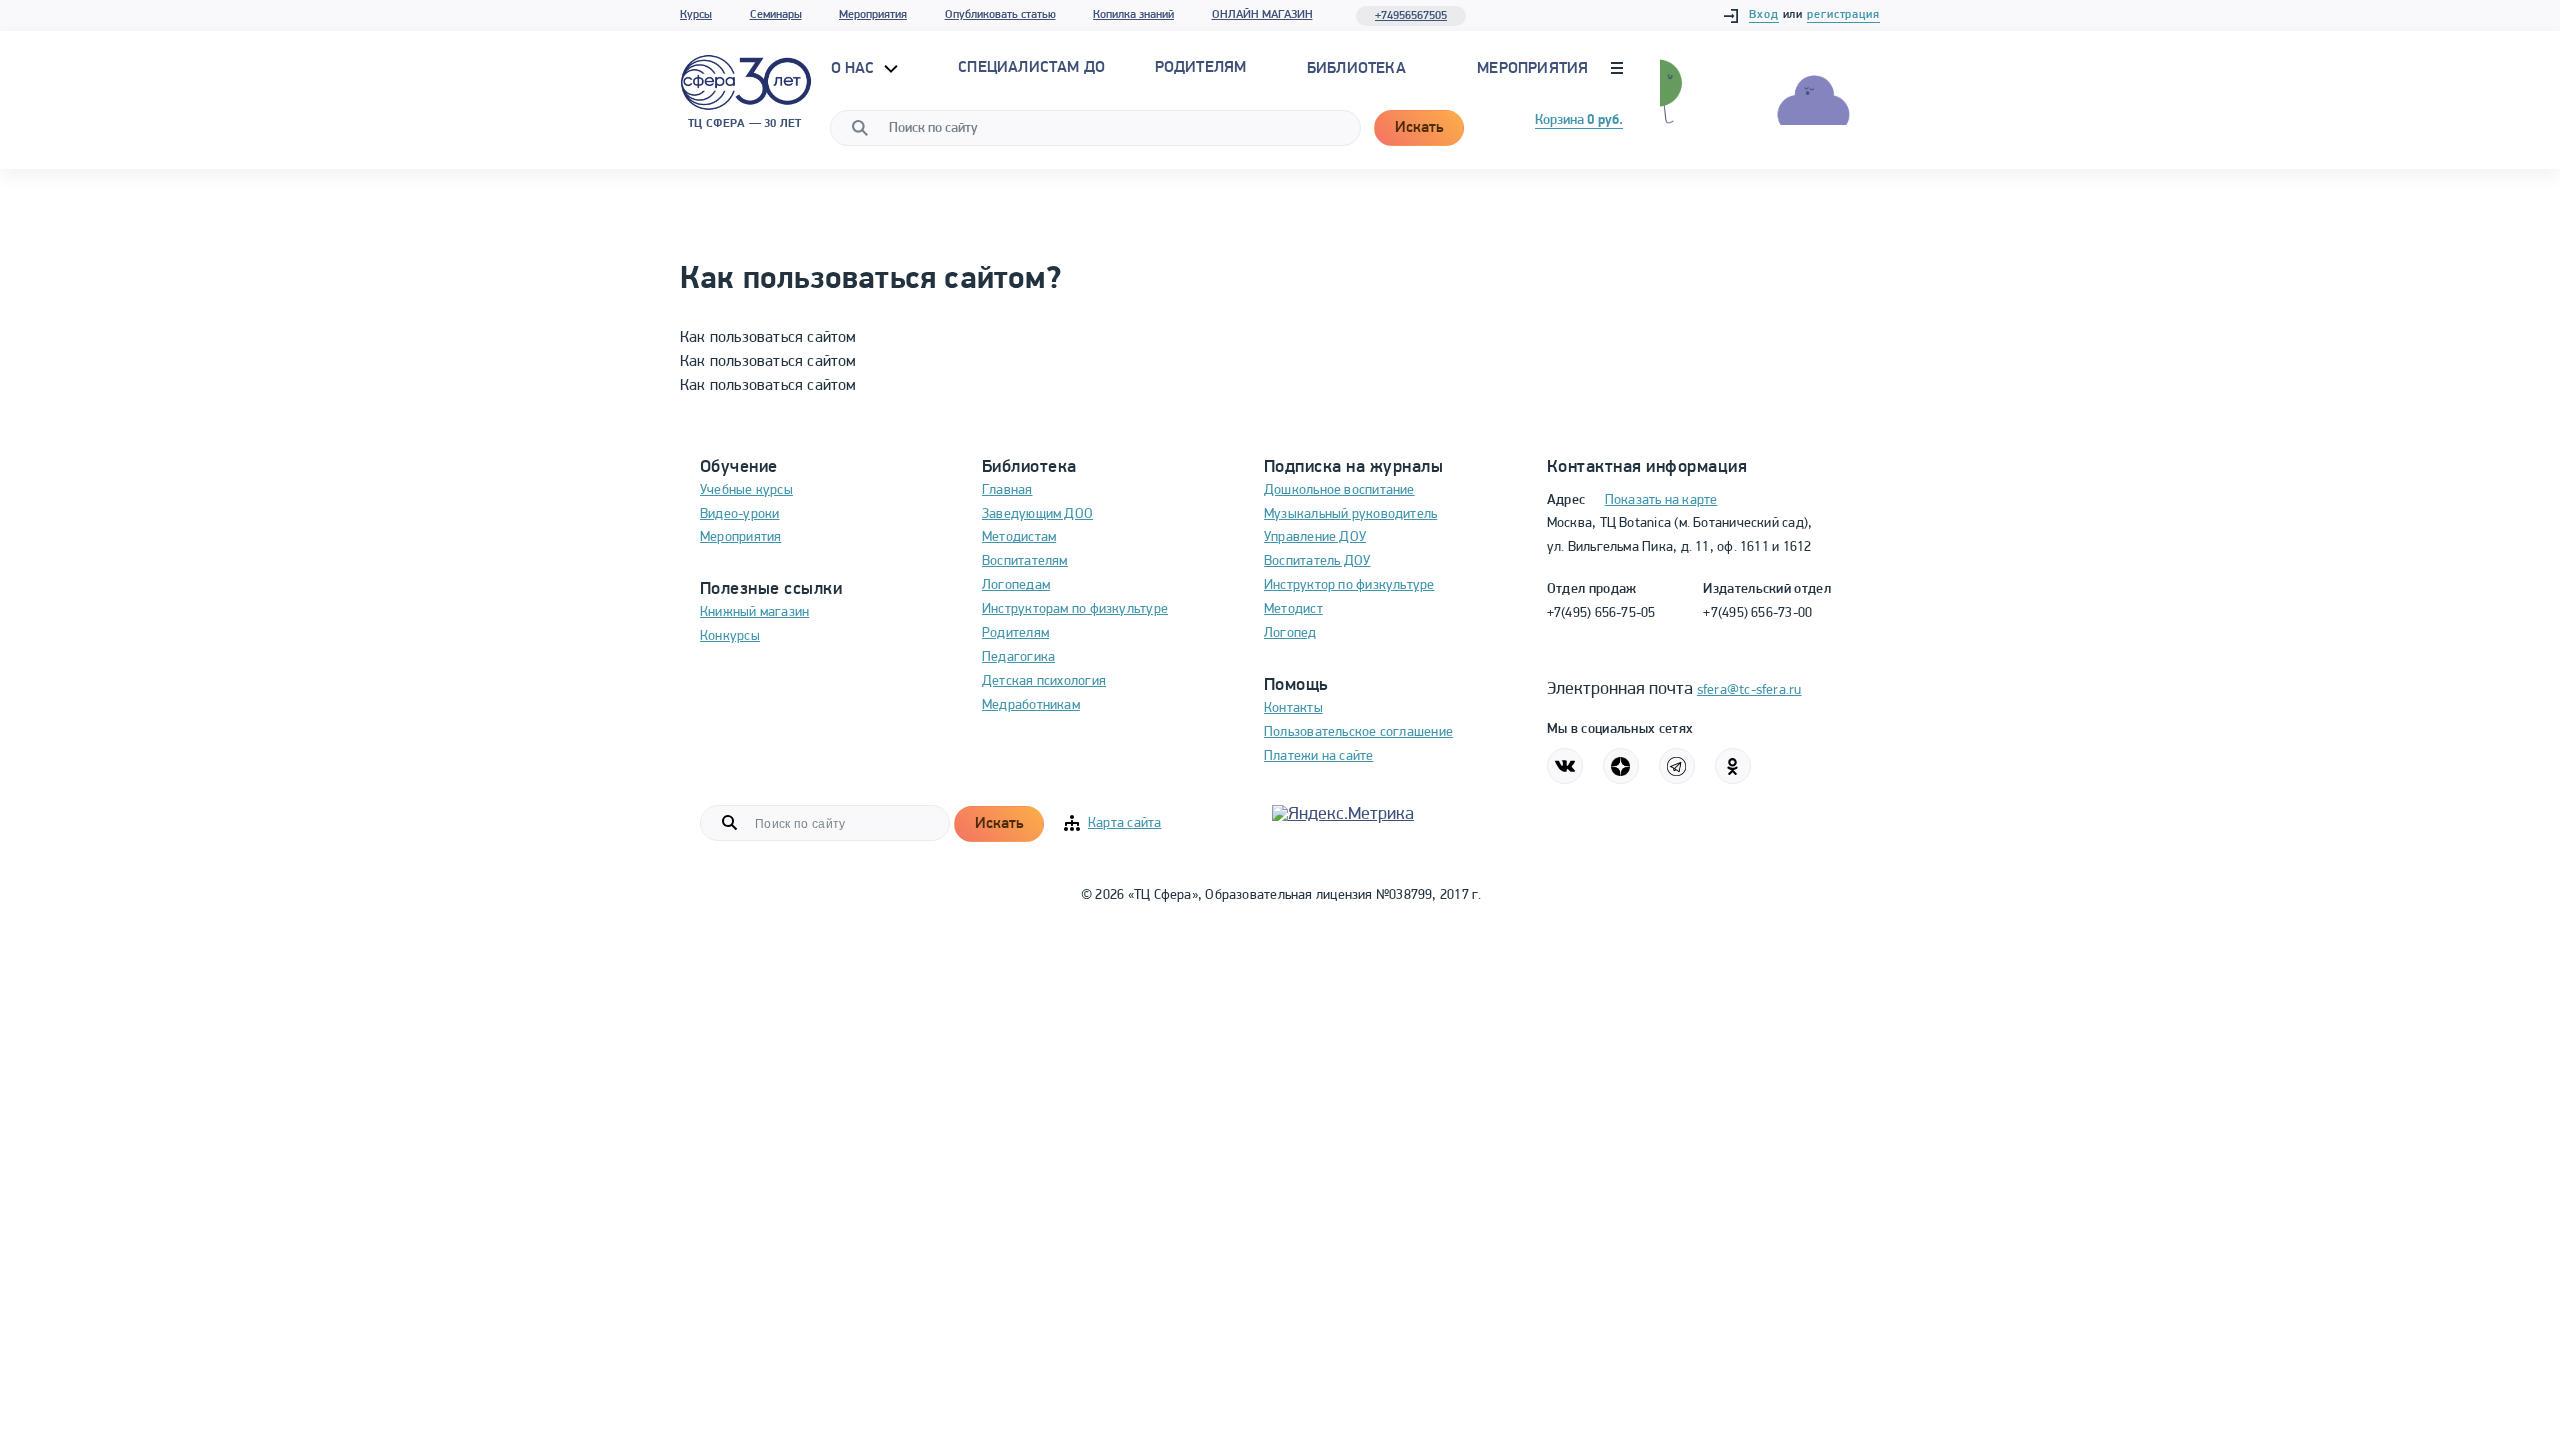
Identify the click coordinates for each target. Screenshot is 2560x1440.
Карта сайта (1124, 823)
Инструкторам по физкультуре (1075, 609)
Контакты (1293, 708)
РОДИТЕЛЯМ (1201, 68)
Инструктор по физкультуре (1349, 585)
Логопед (1290, 633)
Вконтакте (1565, 766)
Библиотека (1356, 69)
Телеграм (1677, 766)
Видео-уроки (739, 514)
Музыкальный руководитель (1350, 514)
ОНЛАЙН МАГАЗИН (1262, 15)
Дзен (1621, 766)
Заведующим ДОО (1037, 514)
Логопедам (1016, 585)
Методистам (1019, 537)
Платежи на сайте (1319, 756)
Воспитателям (1025, 561)
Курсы (696, 15)
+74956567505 (1411, 16)
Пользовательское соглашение (1358, 732)
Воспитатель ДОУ (1317, 561)
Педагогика (1018, 657)
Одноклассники (1733, 766)
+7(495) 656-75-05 (1601, 613)
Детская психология (1044, 681)
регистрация (1843, 15)
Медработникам (1031, 705)
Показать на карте (1661, 500)
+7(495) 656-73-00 (1757, 613)
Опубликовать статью (1000, 15)
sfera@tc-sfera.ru (1749, 690)
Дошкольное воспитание (1339, 490)
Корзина (1579, 120)
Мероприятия (873, 15)
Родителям (1015, 633)
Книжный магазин (754, 612)
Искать (1419, 128)
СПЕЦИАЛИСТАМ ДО (1031, 68)
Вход (1764, 15)
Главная (1007, 490)
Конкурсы (730, 636)
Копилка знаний (1133, 15)
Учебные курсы (746, 490)
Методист (1293, 609)
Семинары (776, 15)
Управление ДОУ (1315, 537)
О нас (855, 69)
